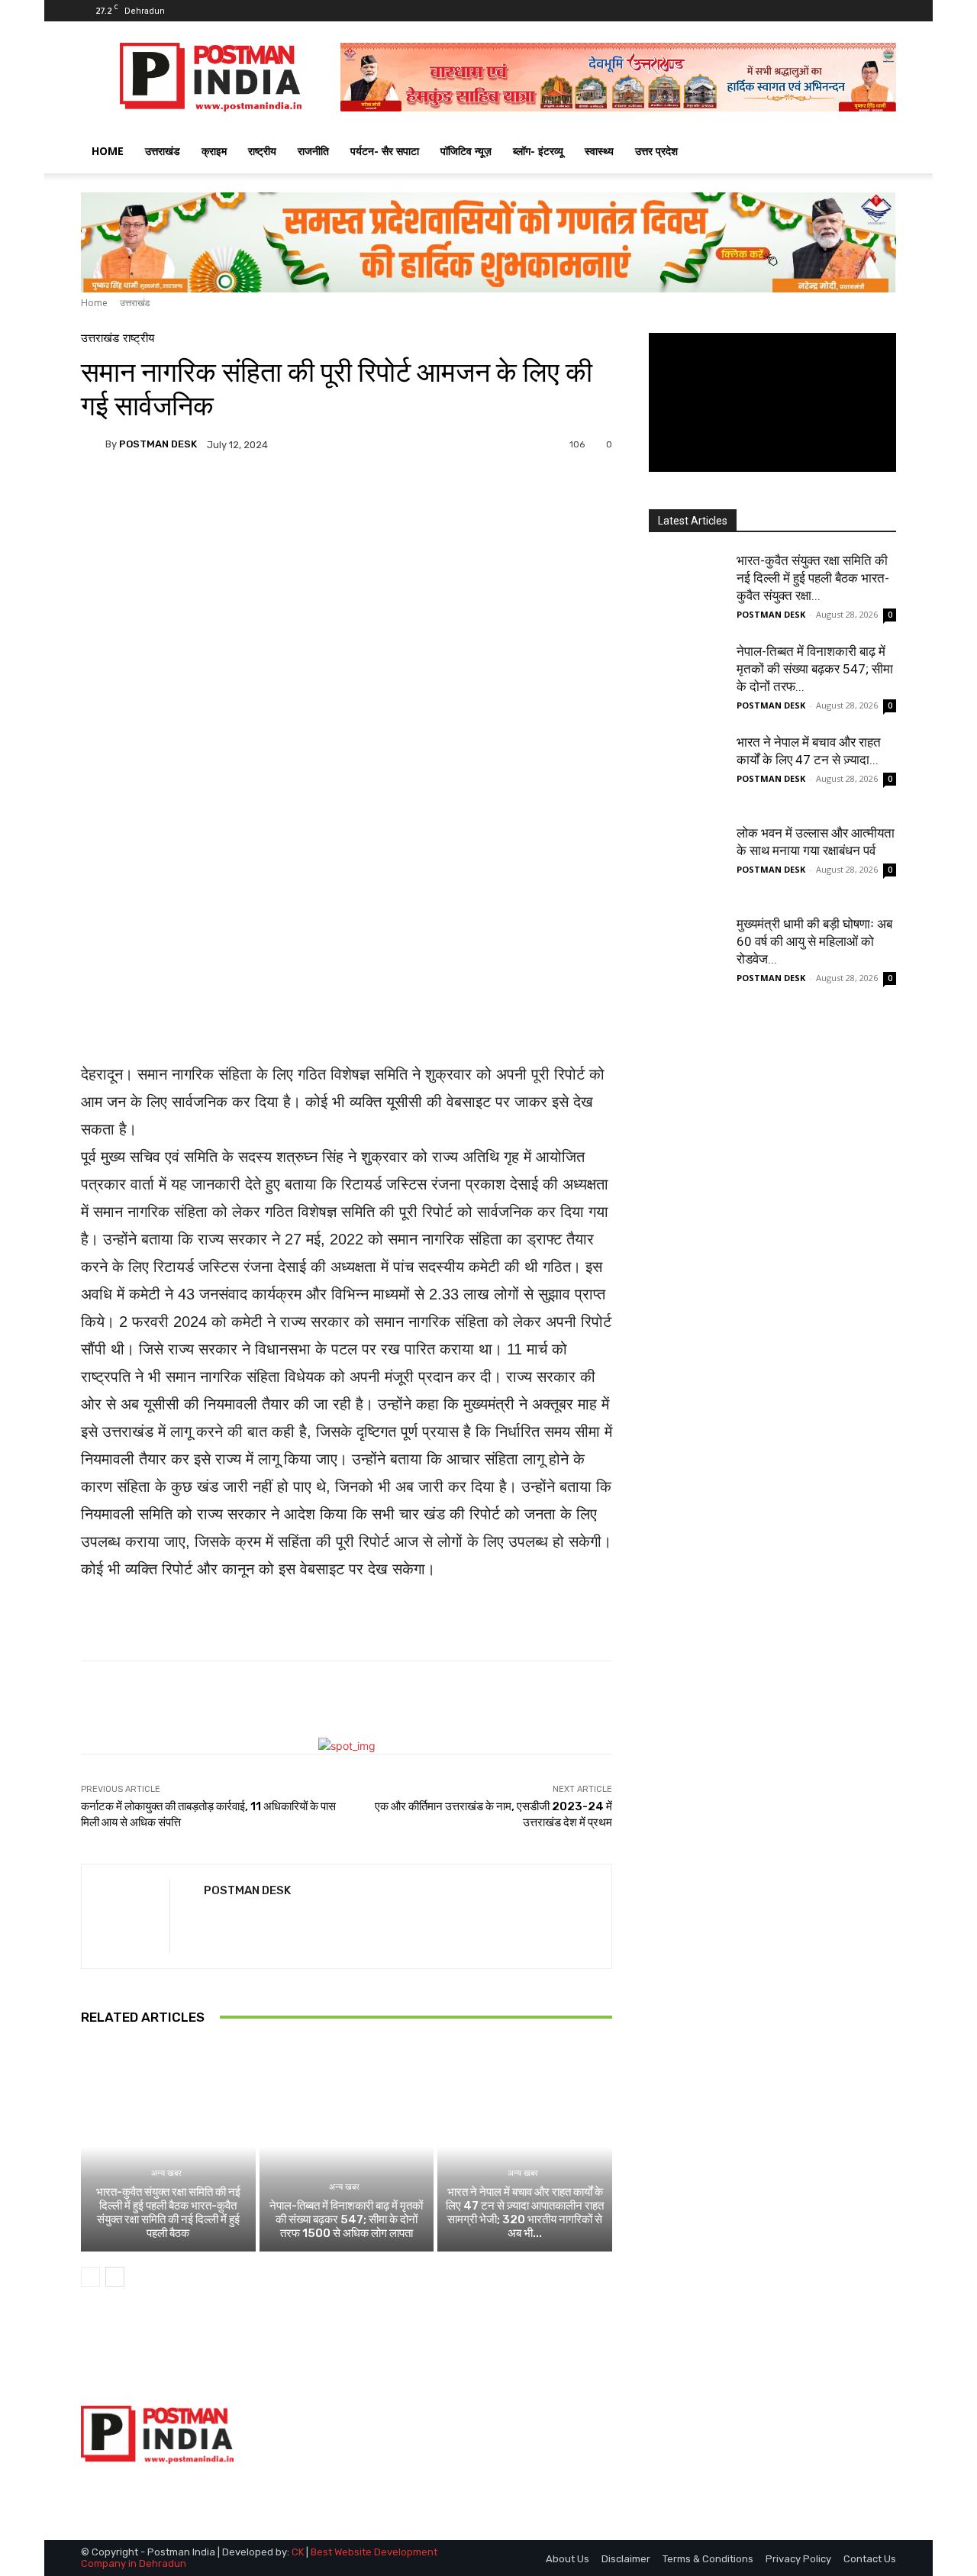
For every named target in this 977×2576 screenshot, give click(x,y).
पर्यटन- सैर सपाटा (385, 151)
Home (94, 303)
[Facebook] (834, 11)
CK (298, 2552)
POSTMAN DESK (158, 444)
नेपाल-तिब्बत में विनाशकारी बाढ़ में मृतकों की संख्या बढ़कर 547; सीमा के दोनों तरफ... (815, 669)
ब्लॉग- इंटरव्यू (538, 151)
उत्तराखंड (163, 151)
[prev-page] (90, 2277)
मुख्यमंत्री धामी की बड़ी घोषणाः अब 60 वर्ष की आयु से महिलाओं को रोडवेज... (814, 941)
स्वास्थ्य (599, 151)
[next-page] (115, 2277)
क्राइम (214, 151)
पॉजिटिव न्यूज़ (466, 151)
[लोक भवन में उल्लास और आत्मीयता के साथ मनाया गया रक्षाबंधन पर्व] (687, 863)
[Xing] (210, 1918)
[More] (478, 497)
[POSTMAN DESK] (93, 444)
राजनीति (313, 151)
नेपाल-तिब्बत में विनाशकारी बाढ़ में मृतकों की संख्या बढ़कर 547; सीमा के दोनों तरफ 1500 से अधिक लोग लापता (346, 2219)
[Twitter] (859, 11)
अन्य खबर (166, 2173)
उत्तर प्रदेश (656, 151)
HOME (108, 151)
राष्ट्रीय (262, 151)
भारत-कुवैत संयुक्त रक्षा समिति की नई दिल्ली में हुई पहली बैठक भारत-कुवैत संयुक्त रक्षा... (813, 578)
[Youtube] (885, 11)
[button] (878, 152)
